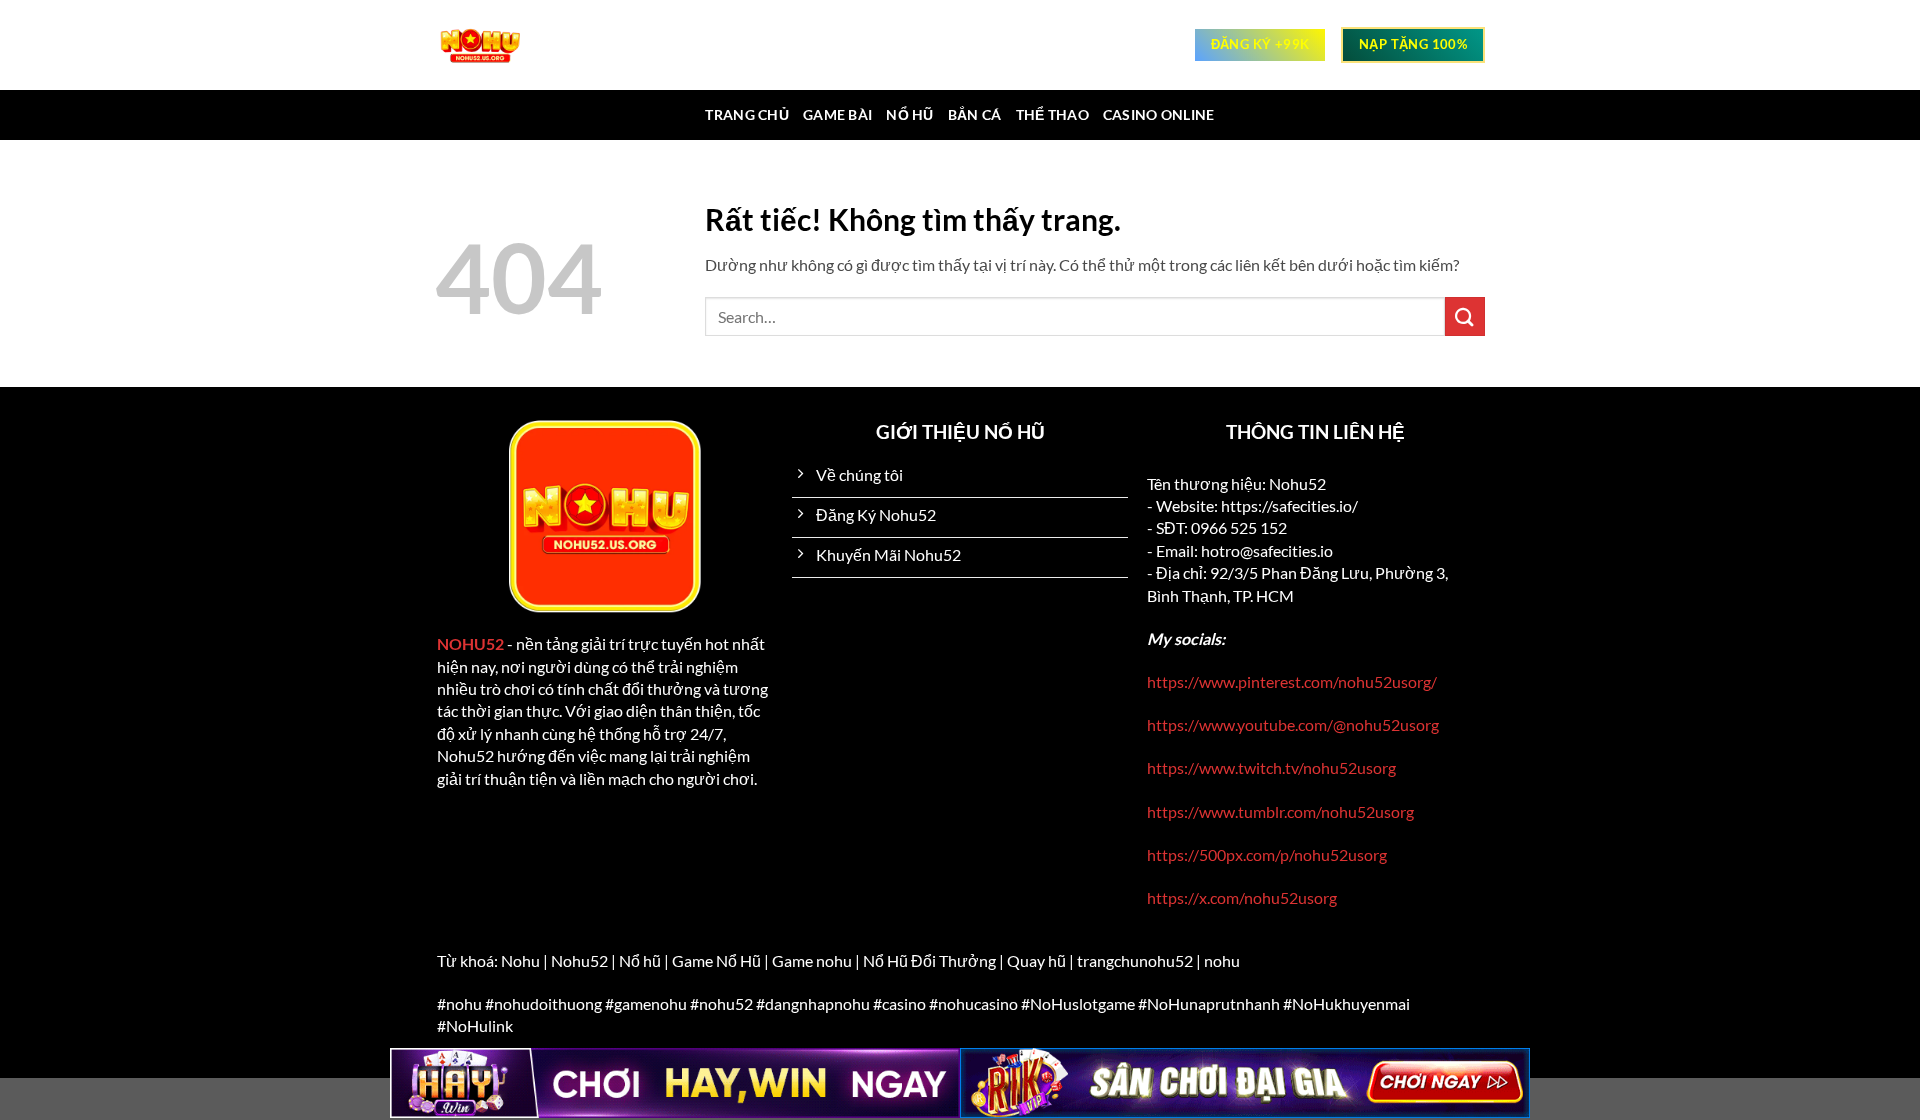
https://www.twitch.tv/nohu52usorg (1271, 767)
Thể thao (1052, 114)
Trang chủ (747, 114)
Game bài (837, 114)
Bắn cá (975, 114)
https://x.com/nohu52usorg (1242, 897)
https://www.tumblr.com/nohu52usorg (1280, 811)
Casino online (1159, 114)
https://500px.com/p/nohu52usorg (1267, 854)
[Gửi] (1465, 316)
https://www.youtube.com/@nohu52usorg (1293, 724)
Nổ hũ (909, 114)
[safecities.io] (490, 45)
